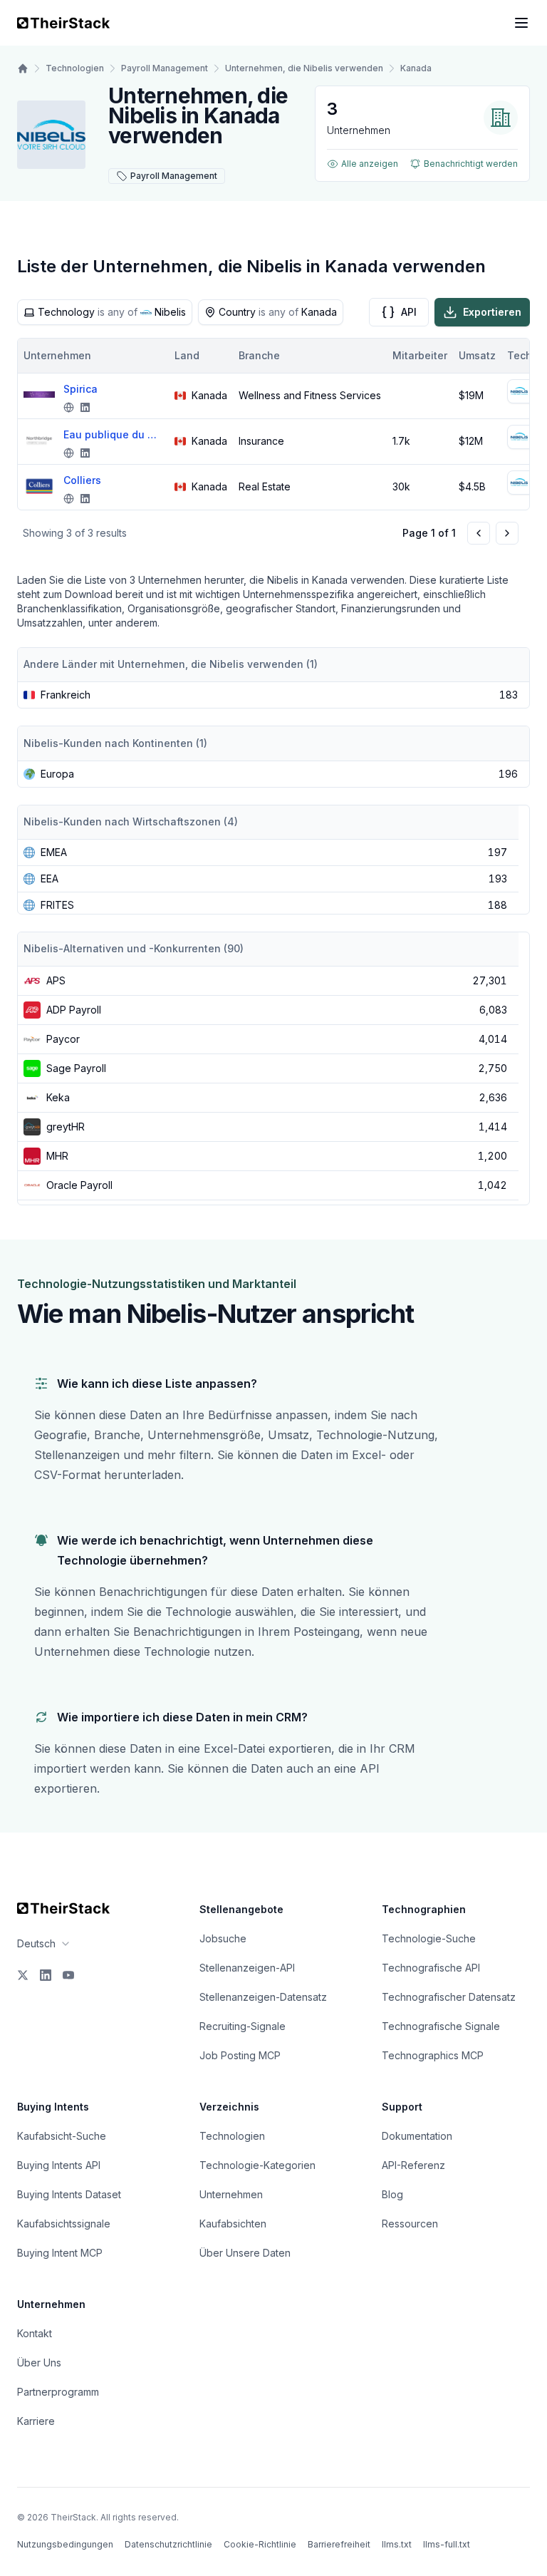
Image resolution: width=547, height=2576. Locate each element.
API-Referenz (413, 2165)
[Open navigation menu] (521, 23)
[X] (23, 1975)
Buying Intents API (59, 2165)
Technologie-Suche (429, 1938)
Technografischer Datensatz (449, 1997)
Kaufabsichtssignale (64, 2224)
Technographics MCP (433, 2055)
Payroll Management (165, 68)
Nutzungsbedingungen (65, 2544)
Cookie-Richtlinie (260, 2544)
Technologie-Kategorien (257, 2165)
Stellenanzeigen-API (247, 1968)
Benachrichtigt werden (471, 164)
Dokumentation (417, 2136)
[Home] (23, 68)
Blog (392, 2194)
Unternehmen (231, 2194)
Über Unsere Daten (245, 2253)
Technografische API (431, 1968)
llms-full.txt (447, 2544)
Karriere (36, 2421)
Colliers (82, 480)
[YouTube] (68, 1975)
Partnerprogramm (58, 2392)
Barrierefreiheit (339, 2544)
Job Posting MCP (240, 2055)
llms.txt (397, 2544)
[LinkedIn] (46, 1975)
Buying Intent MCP (60, 2253)
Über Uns (39, 2363)
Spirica (80, 389)
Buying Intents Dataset (69, 2194)
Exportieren (492, 312)
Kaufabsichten (233, 2224)
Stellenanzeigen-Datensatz (263, 1997)
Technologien (75, 68)
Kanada (416, 68)
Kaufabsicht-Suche (62, 2136)
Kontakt (35, 2333)
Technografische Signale (441, 2026)
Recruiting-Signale (243, 2026)
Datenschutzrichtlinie (168, 2544)
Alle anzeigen (370, 164)
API (409, 312)
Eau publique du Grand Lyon (113, 434)
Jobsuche (223, 1938)
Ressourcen (410, 2224)
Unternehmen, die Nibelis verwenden (304, 68)
